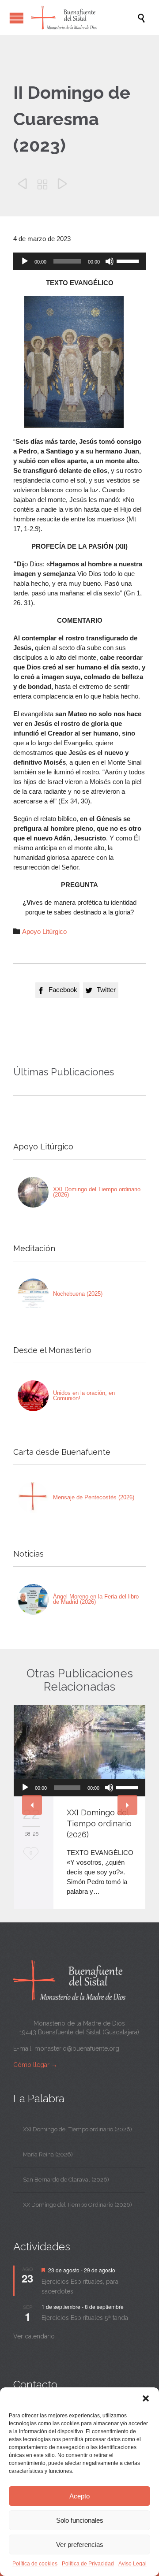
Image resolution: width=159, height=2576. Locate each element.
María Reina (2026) (48, 2154)
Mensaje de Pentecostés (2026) (94, 1497)
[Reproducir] (25, 261)
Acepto (79, 2496)
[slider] (129, 260)
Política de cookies (35, 2564)
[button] (146, 2398)
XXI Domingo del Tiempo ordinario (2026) (97, 1192)
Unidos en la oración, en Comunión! (84, 1396)
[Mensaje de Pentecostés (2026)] (33, 1498)
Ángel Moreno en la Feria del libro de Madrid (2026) (96, 1599)
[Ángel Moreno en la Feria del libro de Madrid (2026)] (33, 1599)
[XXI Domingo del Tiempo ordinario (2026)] (33, 1192)
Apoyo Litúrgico (44, 931)
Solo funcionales (80, 2520)
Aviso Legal (132, 2564)
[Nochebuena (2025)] (33, 1294)
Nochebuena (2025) (78, 1294)
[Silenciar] (110, 261)
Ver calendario (34, 2336)
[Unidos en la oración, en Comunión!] (33, 1396)
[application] (79, 261)
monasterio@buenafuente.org (77, 2048)
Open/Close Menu (17, 18)
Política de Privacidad (88, 2564)
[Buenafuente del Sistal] (84, 18)
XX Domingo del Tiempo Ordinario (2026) (78, 2205)
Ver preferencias (80, 2544)
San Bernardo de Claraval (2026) (66, 2180)
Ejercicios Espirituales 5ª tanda (85, 2318)
